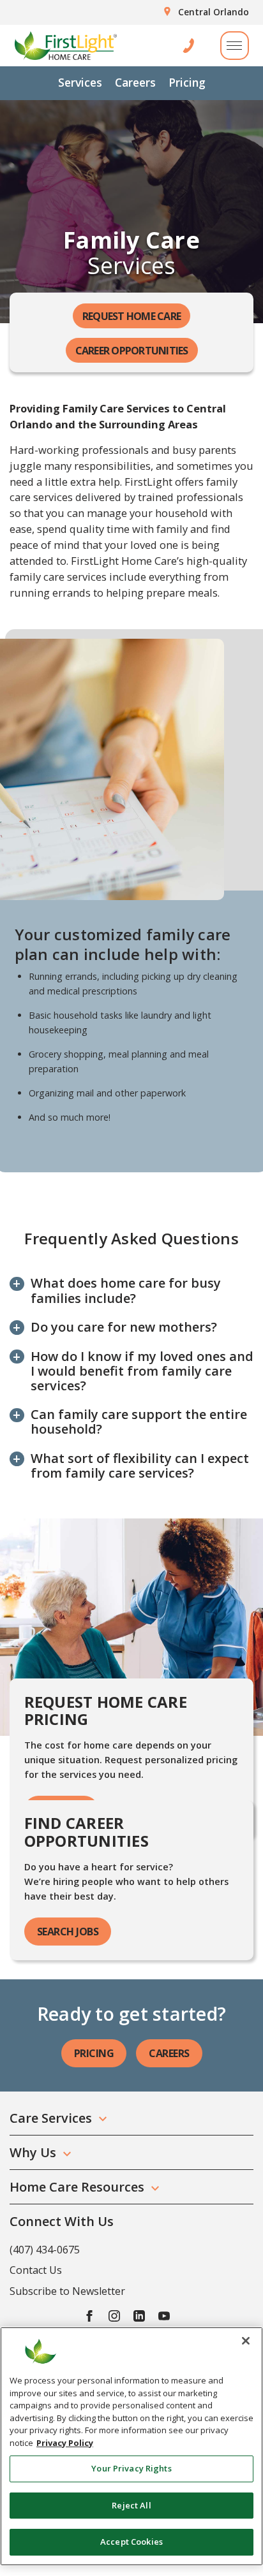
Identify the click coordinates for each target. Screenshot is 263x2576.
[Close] (246, 2341)
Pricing (187, 82)
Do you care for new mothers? (124, 1327)
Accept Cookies (131, 2542)
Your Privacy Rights (131, 2468)
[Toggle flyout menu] (235, 46)
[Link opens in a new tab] (89, 2316)
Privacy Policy (65, 2443)
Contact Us (36, 2270)
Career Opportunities (132, 351)
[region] (131, 2446)
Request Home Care (131, 316)
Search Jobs (68, 1932)
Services (80, 82)
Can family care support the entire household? (139, 1422)
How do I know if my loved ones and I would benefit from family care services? (142, 1371)
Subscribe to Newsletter (67, 2291)
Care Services (51, 2118)
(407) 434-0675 (45, 2250)
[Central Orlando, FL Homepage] (66, 46)
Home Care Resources (77, 2187)
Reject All (131, 2505)
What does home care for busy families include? (126, 1290)
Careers (135, 82)
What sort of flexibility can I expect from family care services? (140, 1466)
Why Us (33, 2152)
